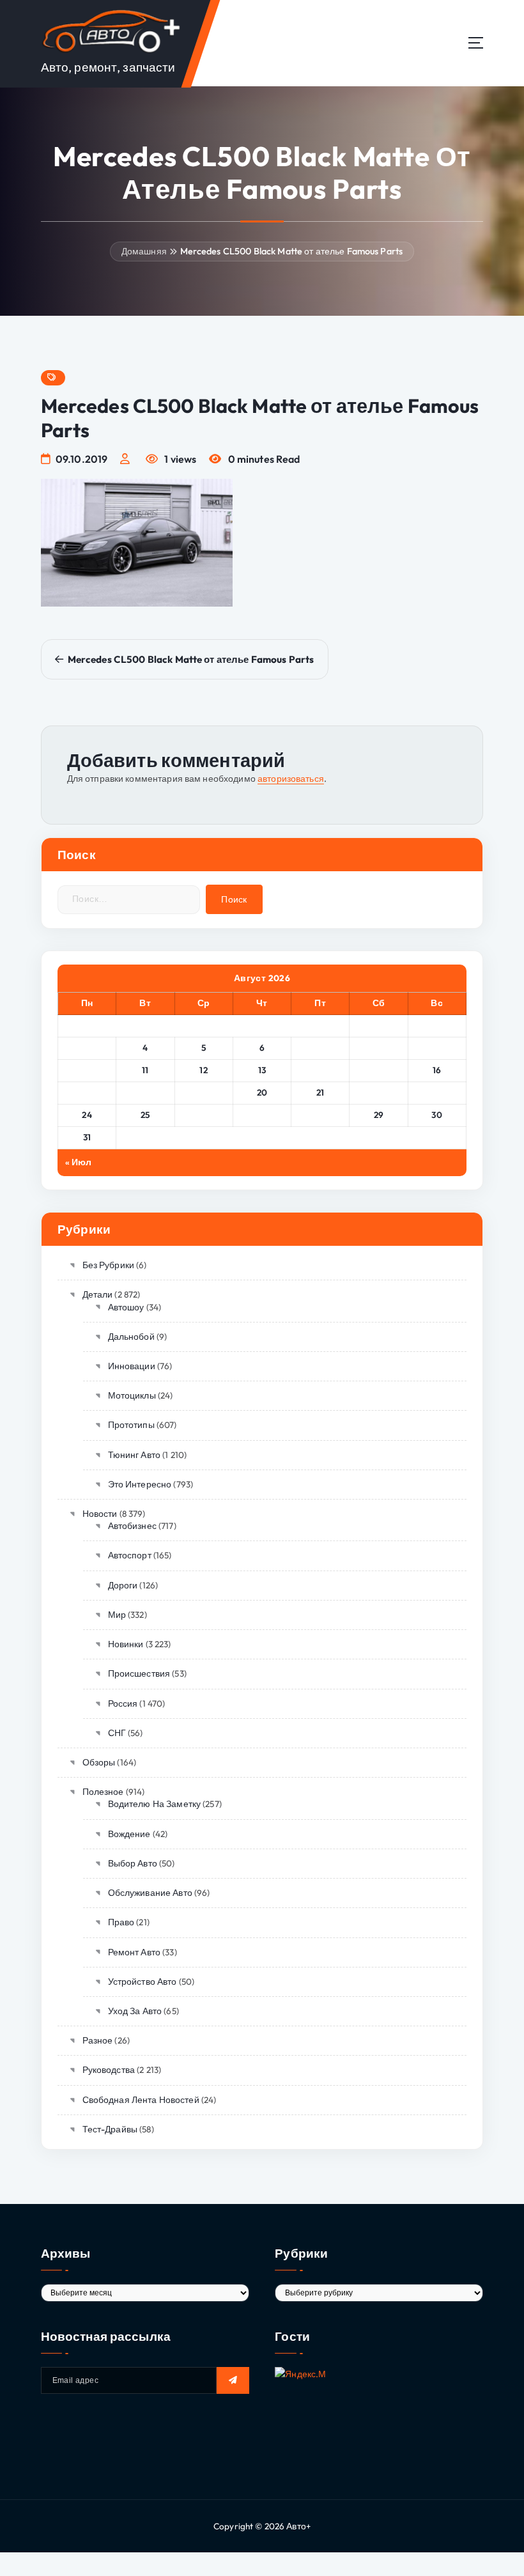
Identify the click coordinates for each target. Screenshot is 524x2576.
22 (379, 1092)
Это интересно (140, 1484)
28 (320, 1115)
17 (87, 1092)
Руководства (109, 2070)
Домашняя (144, 251)
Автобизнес (132, 1526)
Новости (100, 1514)
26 (204, 1115)
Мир (117, 1615)
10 (87, 1070)
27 (262, 1115)
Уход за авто (135, 2011)
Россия (123, 1703)
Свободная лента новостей (141, 2100)
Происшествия (139, 1673)
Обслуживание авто (150, 1893)
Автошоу (126, 1307)
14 (320, 1070)
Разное (97, 2040)
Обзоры (99, 1762)
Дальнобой (131, 1337)
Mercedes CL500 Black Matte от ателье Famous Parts (292, 251)
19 (204, 1092)
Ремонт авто (134, 1952)
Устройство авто (143, 1982)
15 (379, 1070)
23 (437, 1092)
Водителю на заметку (154, 1804)
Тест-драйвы (110, 2129)
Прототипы (131, 1425)
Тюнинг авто (134, 1455)
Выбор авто (133, 1863)
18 (145, 1092)
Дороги (123, 1585)
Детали (97, 1294)
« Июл (79, 1162)
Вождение (129, 1834)
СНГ (117, 1733)
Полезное (103, 1792)
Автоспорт (130, 1555)
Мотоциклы (132, 1395)
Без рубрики (108, 1265)
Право (121, 1922)
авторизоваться (291, 779)
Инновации (132, 1366)
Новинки (126, 1644)
